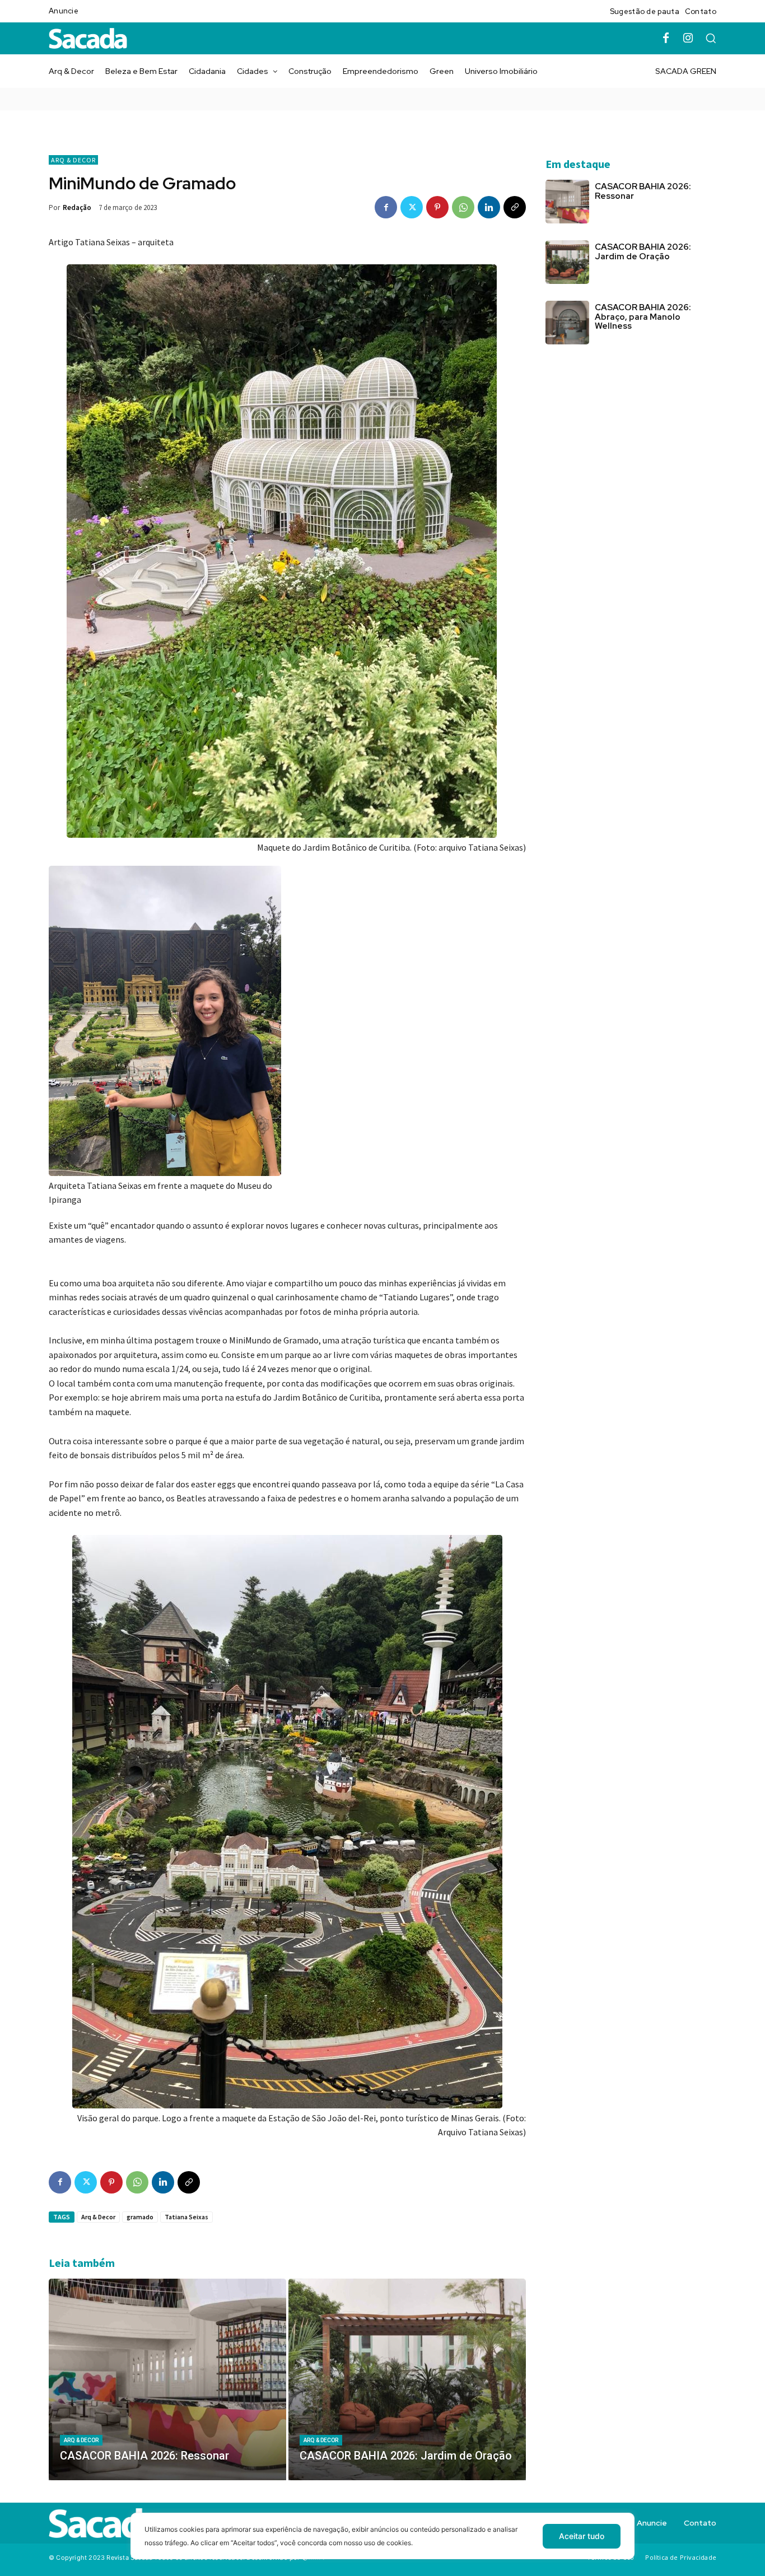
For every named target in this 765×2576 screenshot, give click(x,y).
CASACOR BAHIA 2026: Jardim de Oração (643, 252)
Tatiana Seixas (186, 2217)
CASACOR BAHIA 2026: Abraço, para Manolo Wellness (643, 317)
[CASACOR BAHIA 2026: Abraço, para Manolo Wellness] (567, 323)
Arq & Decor (73, 160)
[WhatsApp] (463, 207)
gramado (140, 2217)
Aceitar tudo (582, 2536)
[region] (382, 2544)
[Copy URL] (515, 207)
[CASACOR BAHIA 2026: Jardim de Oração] (407, 2379)
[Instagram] (688, 39)
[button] (711, 38)
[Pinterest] (437, 207)
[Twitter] (412, 207)
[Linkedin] (489, 207)
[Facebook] (666, 39)
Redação (77, 207)
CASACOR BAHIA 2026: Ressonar (643, 191)
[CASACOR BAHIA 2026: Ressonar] (167, 2379)
